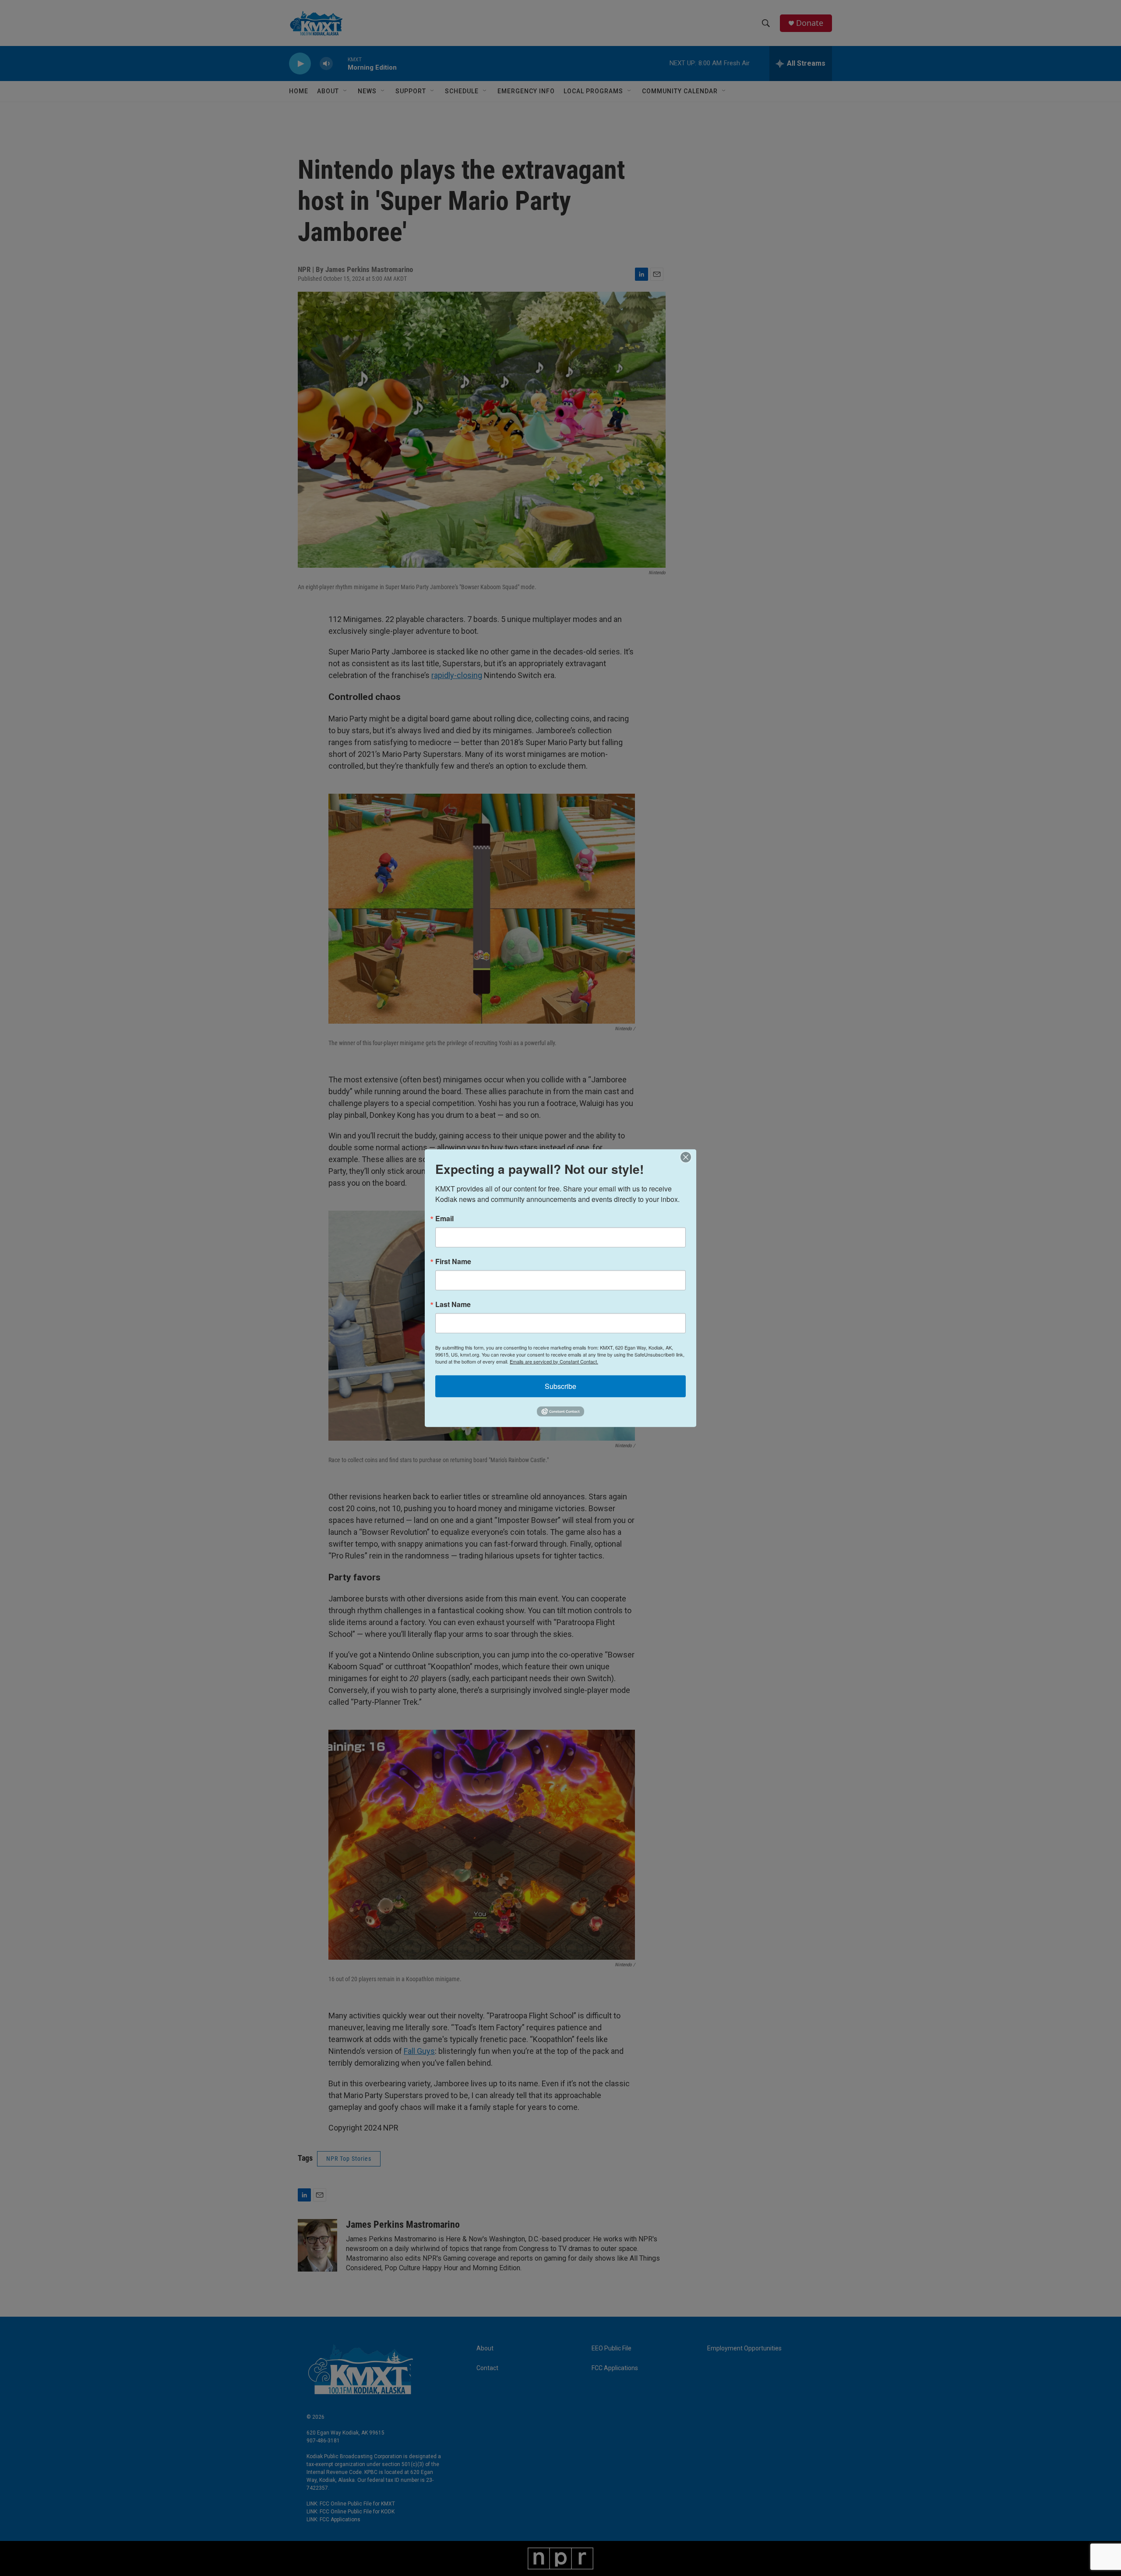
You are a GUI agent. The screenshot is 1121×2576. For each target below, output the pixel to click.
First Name (453, 1261)
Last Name (453, 1304)
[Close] (688, 1157)
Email (444, 1218)
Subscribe (560, 1386)
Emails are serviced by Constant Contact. (554, 1361)
